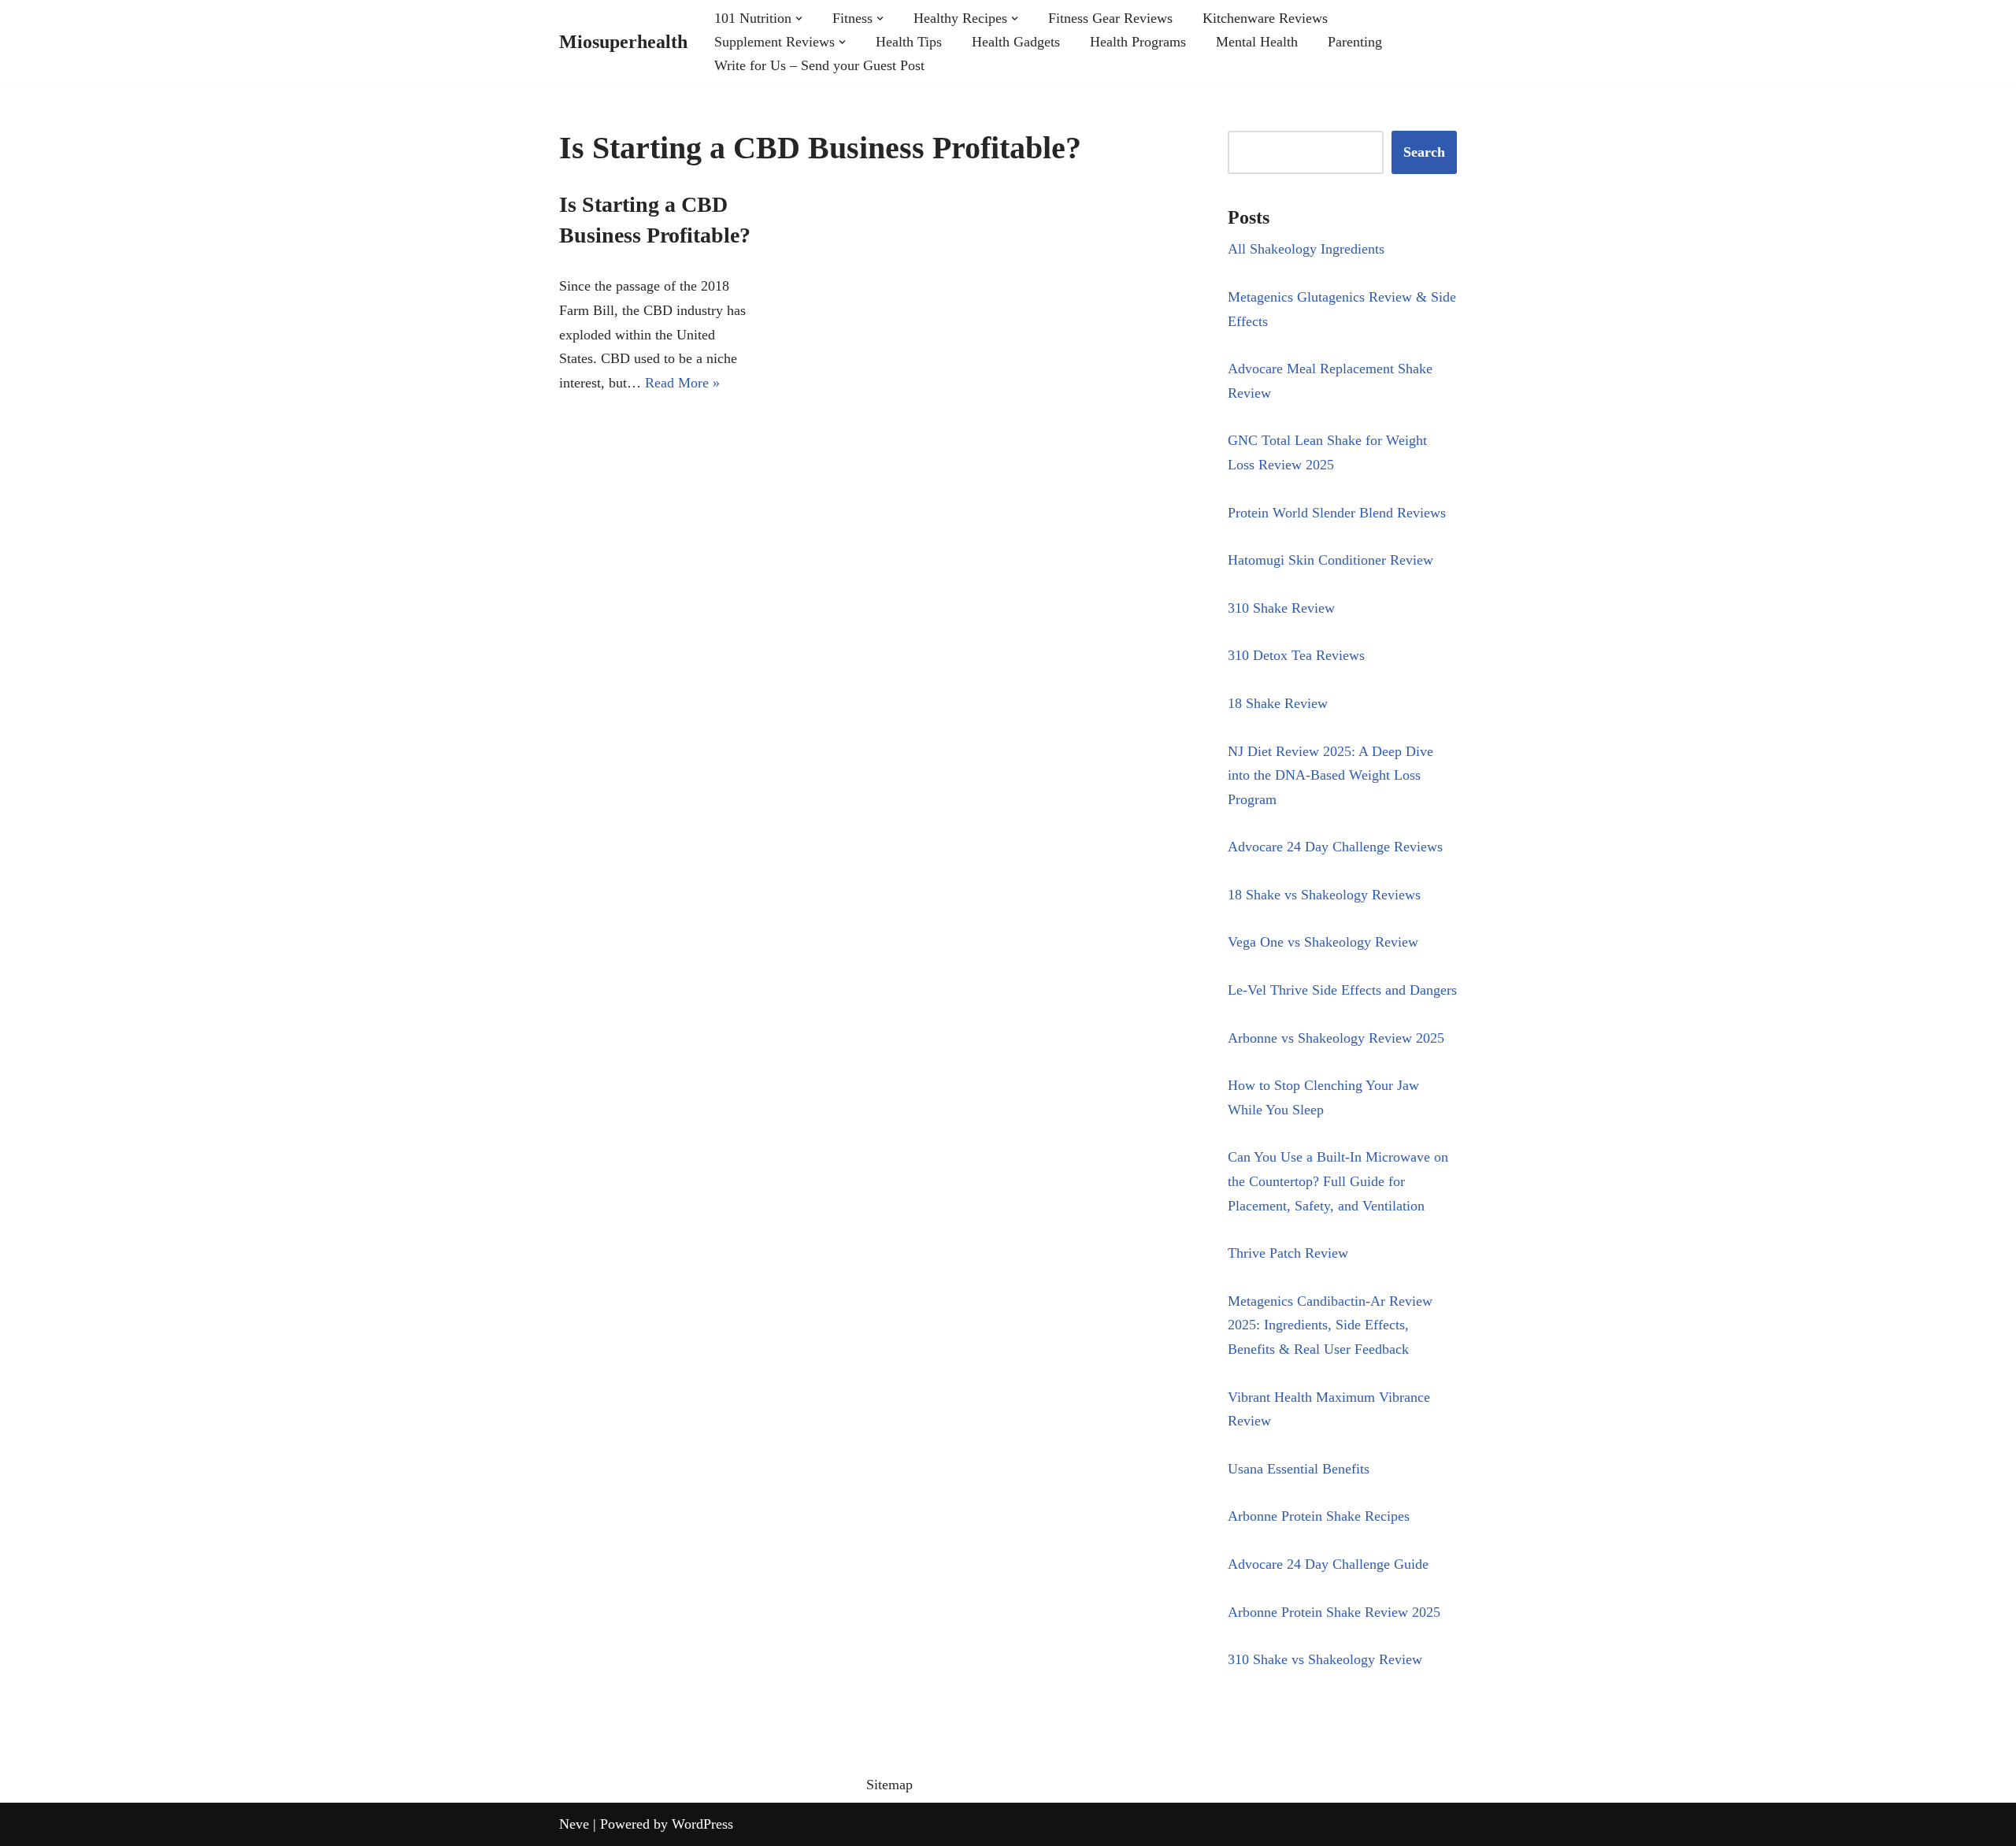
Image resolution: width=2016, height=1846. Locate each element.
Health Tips (909, 42)
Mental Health (1257, 42)
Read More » (682, 383)
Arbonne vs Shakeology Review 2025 (1336, 1038)
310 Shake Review (1281, 608)
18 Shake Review (1278, 703)
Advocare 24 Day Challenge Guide (1328, 1564)
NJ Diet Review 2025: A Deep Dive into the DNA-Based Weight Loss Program (1330, 775)
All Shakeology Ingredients (1306, 249)
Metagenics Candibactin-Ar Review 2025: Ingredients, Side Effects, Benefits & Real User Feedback (1330, 1325)
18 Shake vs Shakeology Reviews (1324, 895)
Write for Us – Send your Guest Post (819, 65)
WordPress (702, 1824)
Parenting (1355, 42)
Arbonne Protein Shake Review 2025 (1334, 1612)
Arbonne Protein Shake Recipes (1319, 1516)
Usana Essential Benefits (1299, 1469)
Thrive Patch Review (1288, 1253)
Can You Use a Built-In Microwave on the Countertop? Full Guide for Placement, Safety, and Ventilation (1338, 1181)
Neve (574, 1824)
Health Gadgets (1016, 42)
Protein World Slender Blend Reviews (1337, 513)
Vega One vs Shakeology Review (1323, 942)
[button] (799, 19)
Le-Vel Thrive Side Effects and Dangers (1342, 990)
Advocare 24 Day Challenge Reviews (1335, 847)
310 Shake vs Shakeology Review (1325, 1659)
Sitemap (889, 1785)
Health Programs (1138, 42)
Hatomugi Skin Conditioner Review (1330, 560)
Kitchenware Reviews (1265, 18)
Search (1424, 152)
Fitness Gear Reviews (1110, 18)
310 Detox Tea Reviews (1296, 655)
